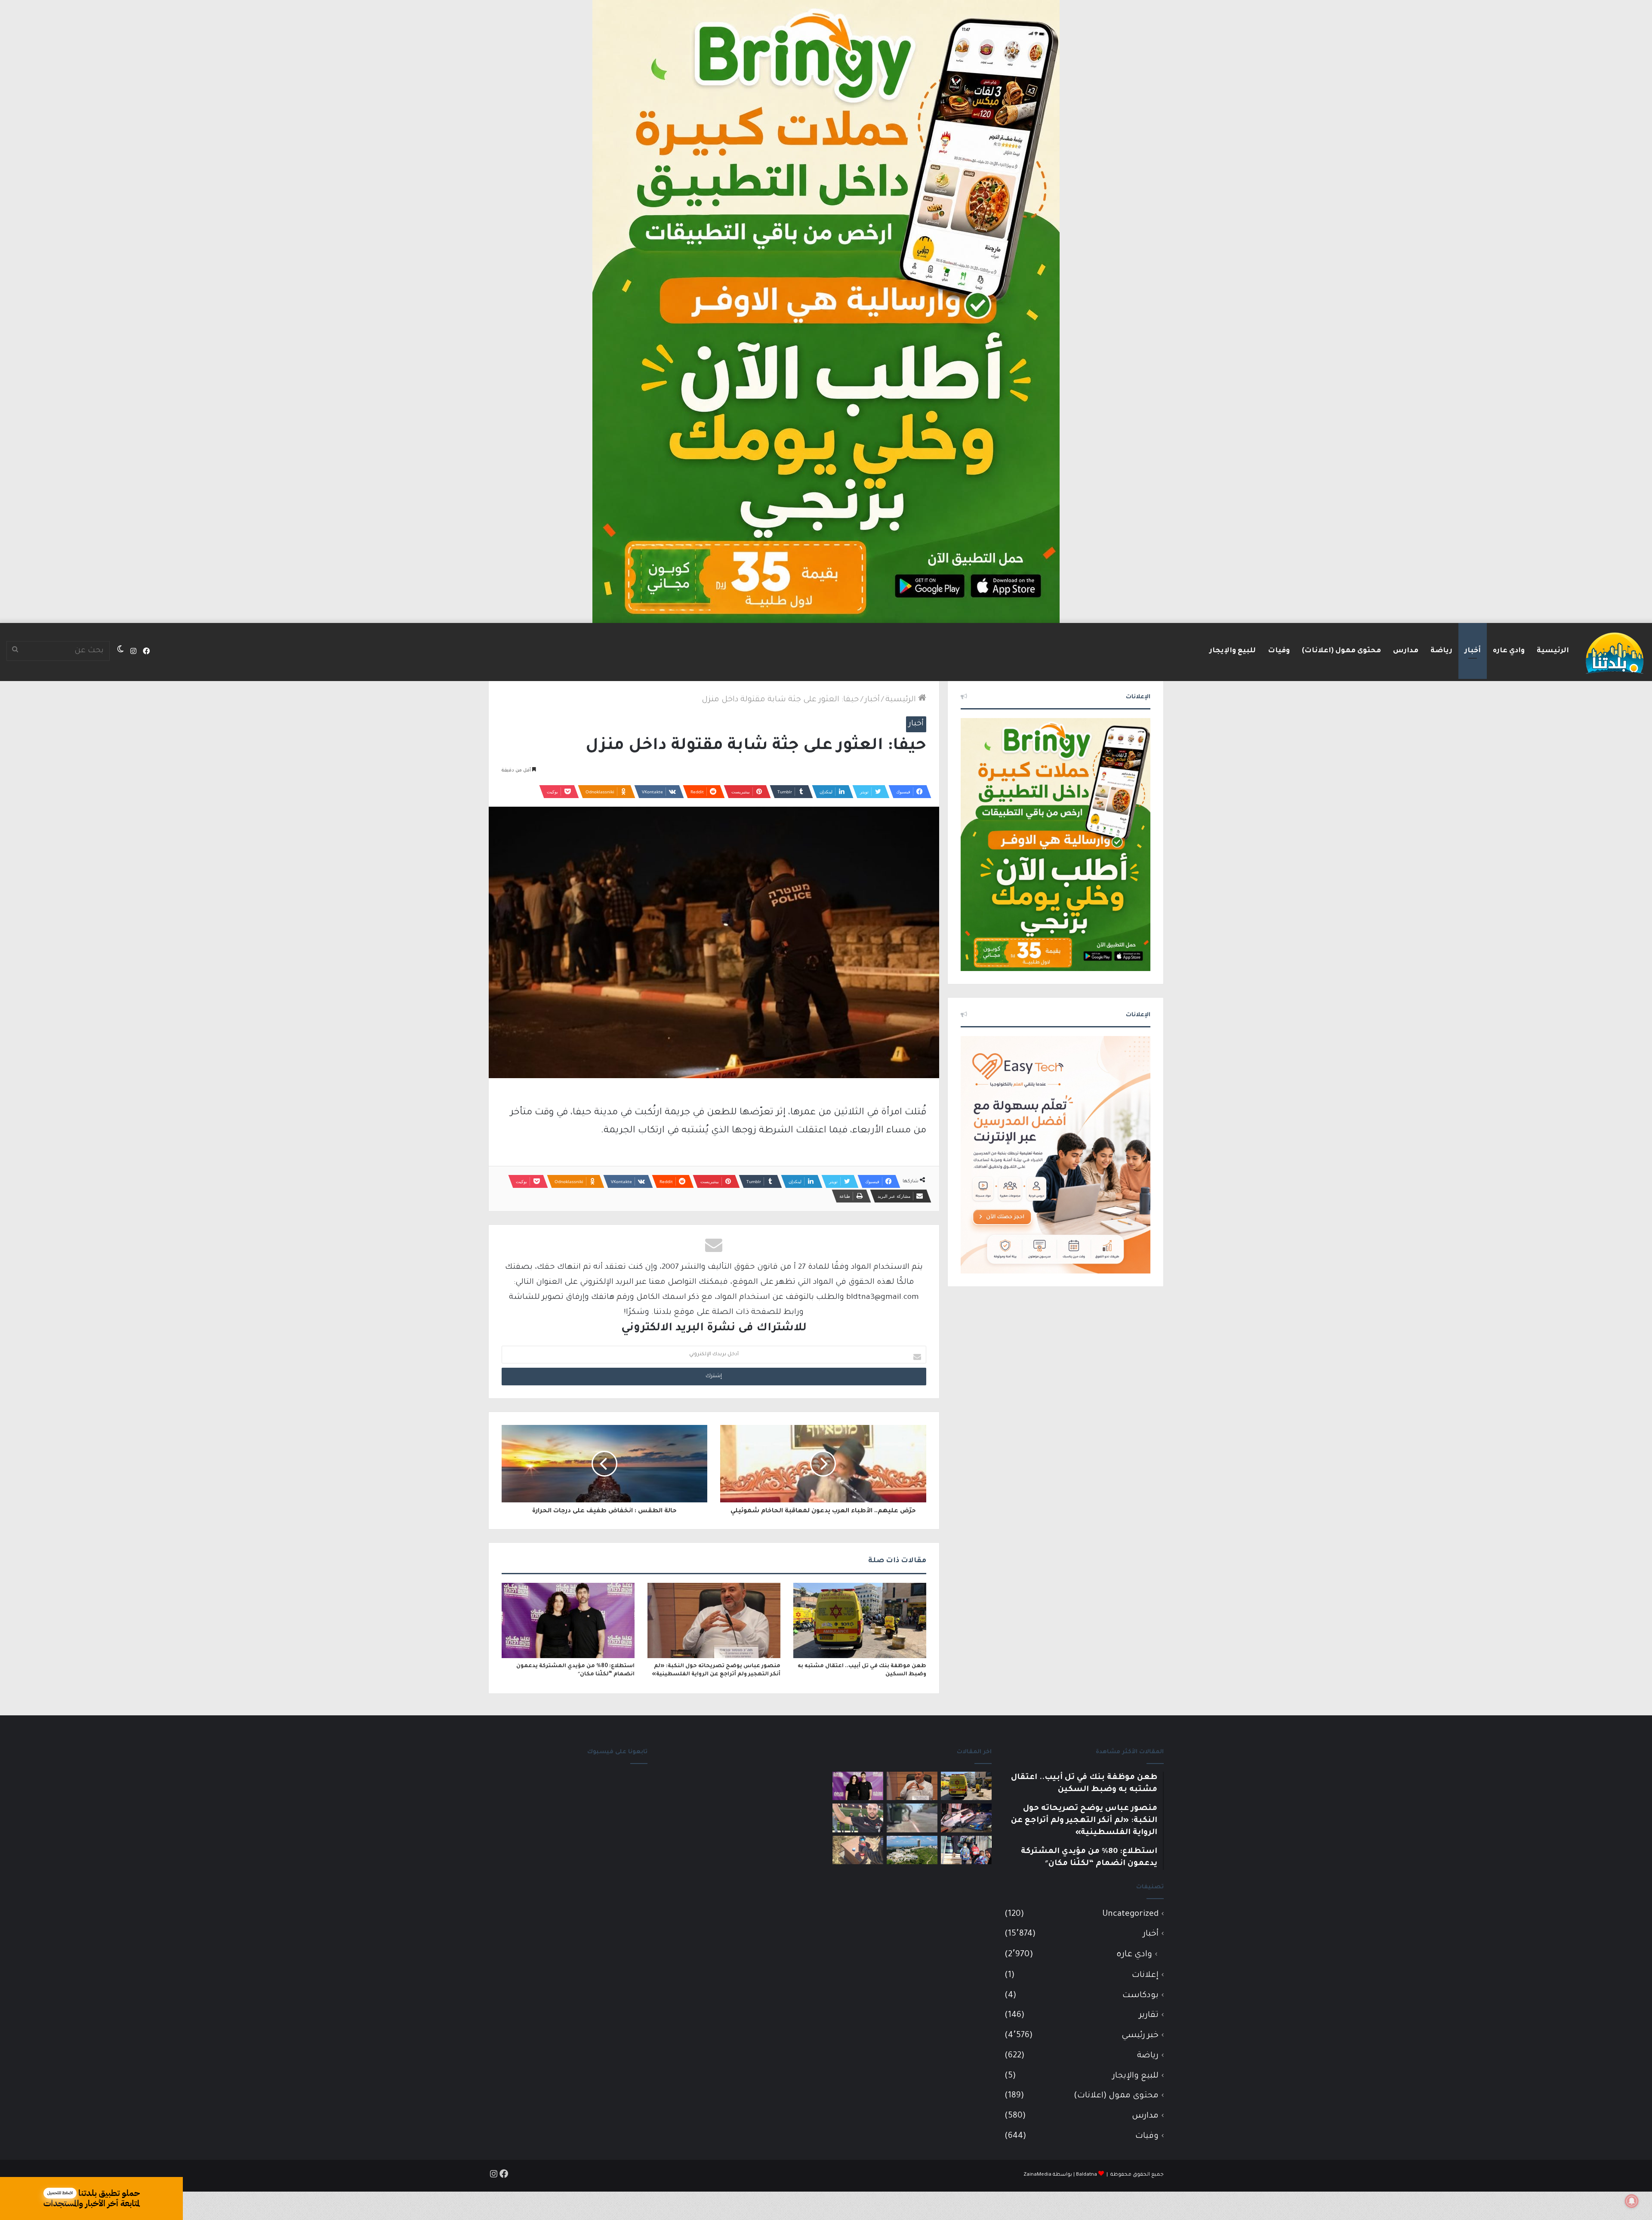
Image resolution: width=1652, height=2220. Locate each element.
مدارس (1406, 651)
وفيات (1279, 651)
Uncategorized (1130, 1914)
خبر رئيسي (1140, 2036)
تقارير (1149, 2015)
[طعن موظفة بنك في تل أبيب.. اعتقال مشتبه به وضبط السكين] (860, 1620)
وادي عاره (1509, 651)
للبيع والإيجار (1233, 651)
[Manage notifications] (1632, 2201)
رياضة (1441, 651)
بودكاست (1140, 1996)
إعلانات (1145, 1975)
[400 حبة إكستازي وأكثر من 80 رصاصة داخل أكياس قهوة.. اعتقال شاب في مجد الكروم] (858, 1850)
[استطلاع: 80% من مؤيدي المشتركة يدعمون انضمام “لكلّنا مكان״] (568, 1620)
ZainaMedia (1037, 2175)
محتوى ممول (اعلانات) (1341, 651)
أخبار (1473, 651)
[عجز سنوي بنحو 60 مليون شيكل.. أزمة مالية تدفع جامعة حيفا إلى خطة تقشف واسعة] (912, 1850)
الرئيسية (1553, 651)
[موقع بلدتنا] (1615, 652)
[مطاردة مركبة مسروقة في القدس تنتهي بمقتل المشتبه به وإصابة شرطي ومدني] (966, 1818)
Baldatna (1086, 2175)
